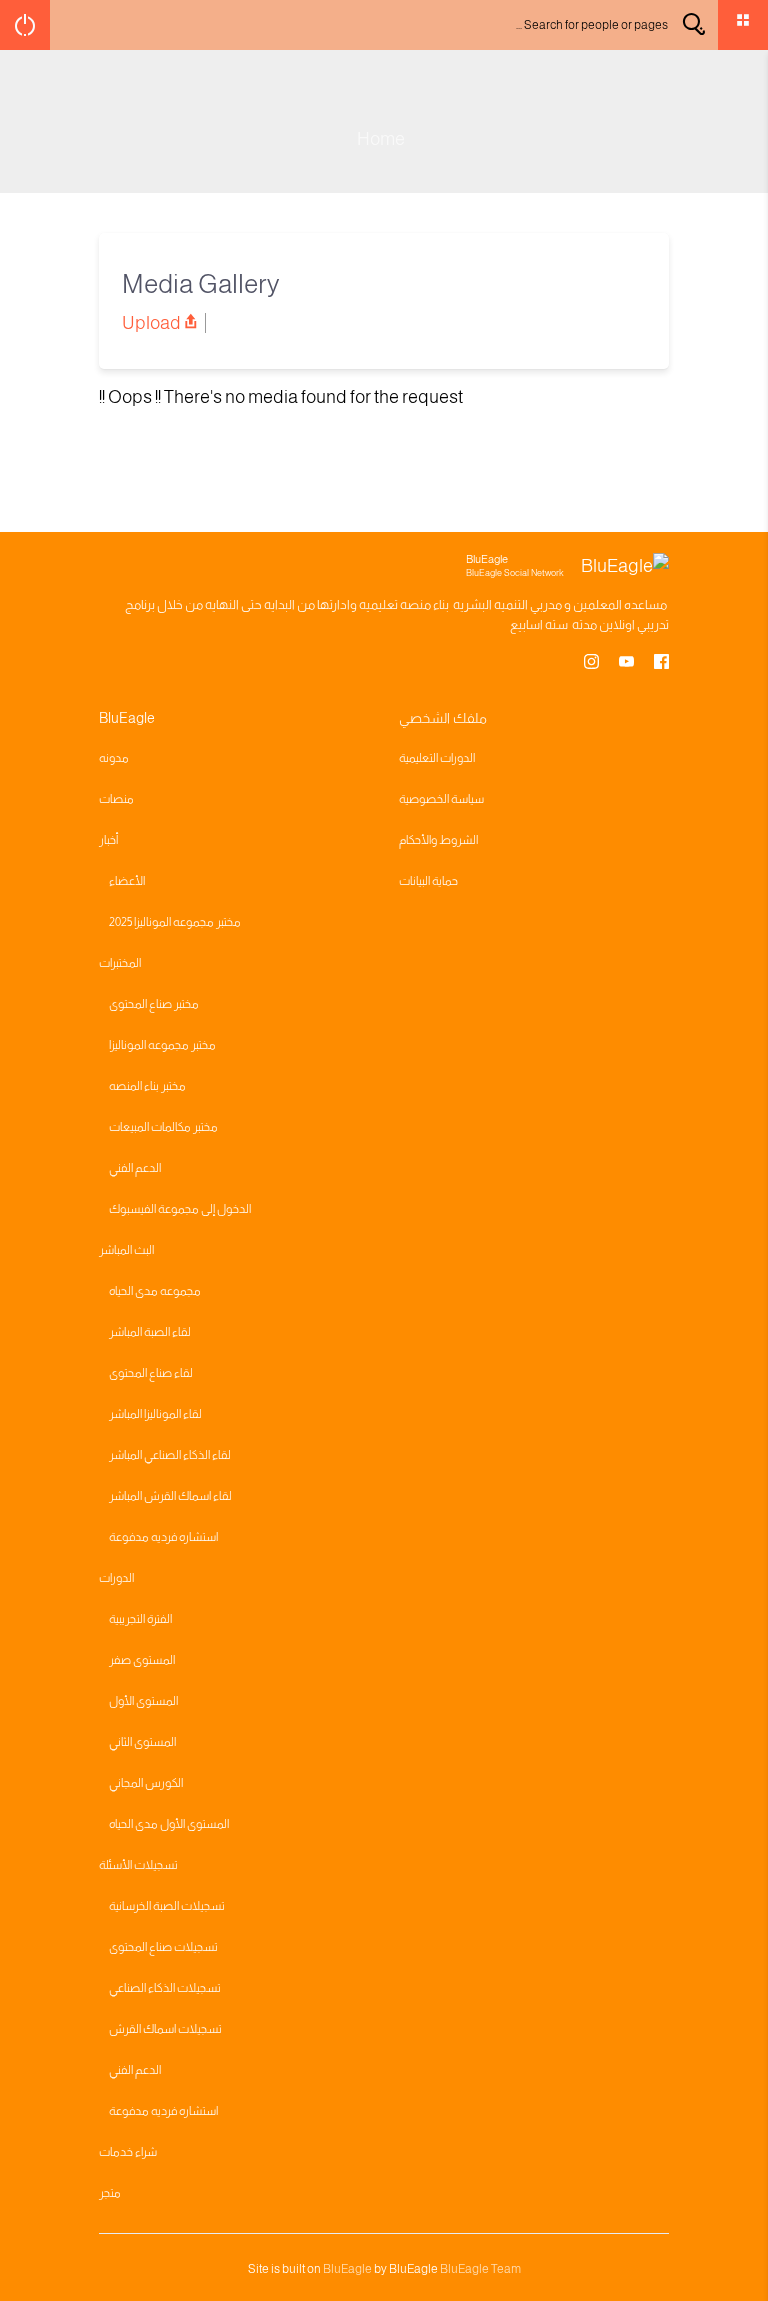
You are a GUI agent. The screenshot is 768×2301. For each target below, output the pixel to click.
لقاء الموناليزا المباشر (155, 1414)
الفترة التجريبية (140, 1619)
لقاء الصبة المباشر (150, 1332)
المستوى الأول (143, 1701)
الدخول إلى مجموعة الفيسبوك (180, 1209)
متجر (110, 2193)
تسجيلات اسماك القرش (165, 2029)
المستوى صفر (142, 1660)
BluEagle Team (480, 2269)
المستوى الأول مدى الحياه (169, 1824)
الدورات (116, 1578)
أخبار (108, 840)
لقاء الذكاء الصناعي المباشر (170, 1455)
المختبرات (120, 963)
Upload (151, 323)
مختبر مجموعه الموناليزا (162, 1045)
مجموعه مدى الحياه (155, 1291)
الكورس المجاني (146, 1783)
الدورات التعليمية (437, 758)
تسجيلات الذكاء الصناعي (165, 1988)
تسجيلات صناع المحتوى (163, 1947)
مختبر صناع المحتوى (154, 1004)
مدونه (114, 758)
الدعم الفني (135, 1168)
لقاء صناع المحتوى (151, 1373)
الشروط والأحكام (438, 840)
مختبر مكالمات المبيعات (163, 1127)
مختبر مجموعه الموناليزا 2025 (175, 922)
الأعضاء (127, 881)
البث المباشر (126, 1250)
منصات (116, 799)
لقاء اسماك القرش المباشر (170, 1496)
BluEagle (347, 2269)
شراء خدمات (128, 2152)
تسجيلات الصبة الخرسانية (167, 1906)
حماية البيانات (428, 881)
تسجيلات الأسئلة (138, 1865)
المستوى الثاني (142, 1742)
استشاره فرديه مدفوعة (163, 1537)
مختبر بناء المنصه (147, 1086)
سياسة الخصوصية (441, 799)
